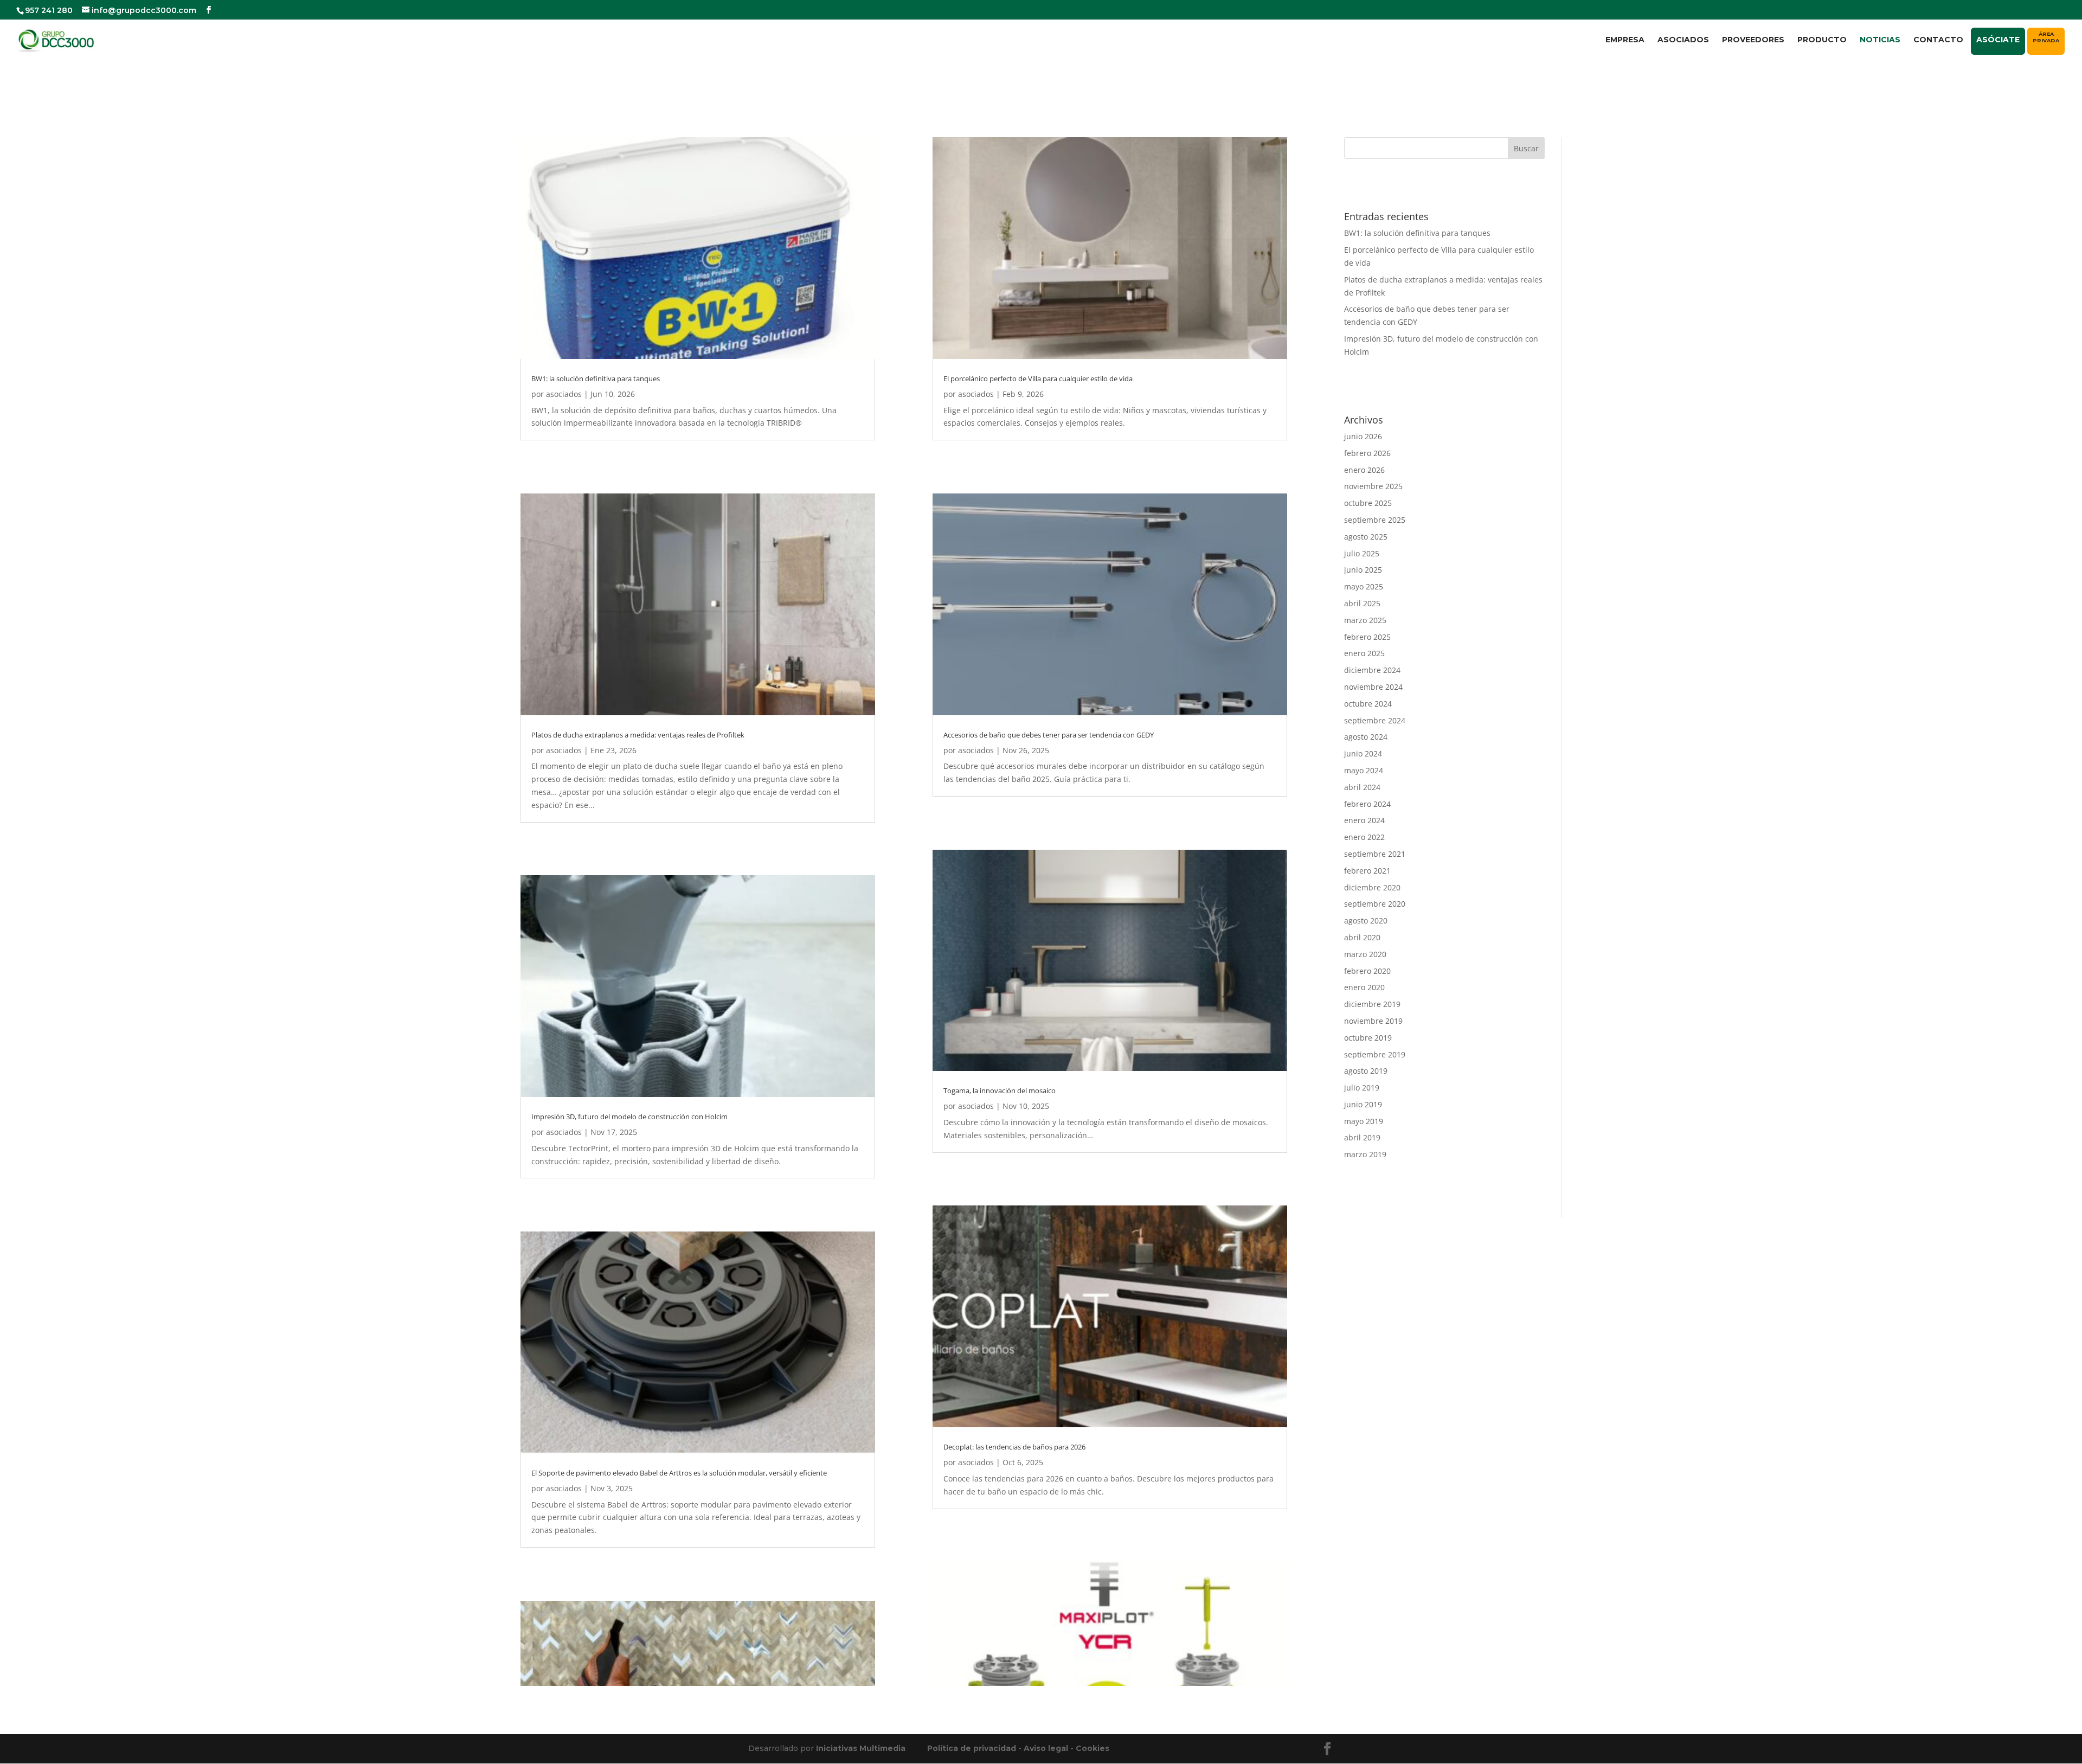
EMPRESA (1625, 40)
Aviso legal (1046, 1748)
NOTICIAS (1880, 40)
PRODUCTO (1822, 40)
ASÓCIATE (1998, 40)
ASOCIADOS (1683, 40)
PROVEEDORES (1753, 40)
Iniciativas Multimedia (861, 1748)
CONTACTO (1938, 40)
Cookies (1093, 1748)
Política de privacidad (972, 1748)
